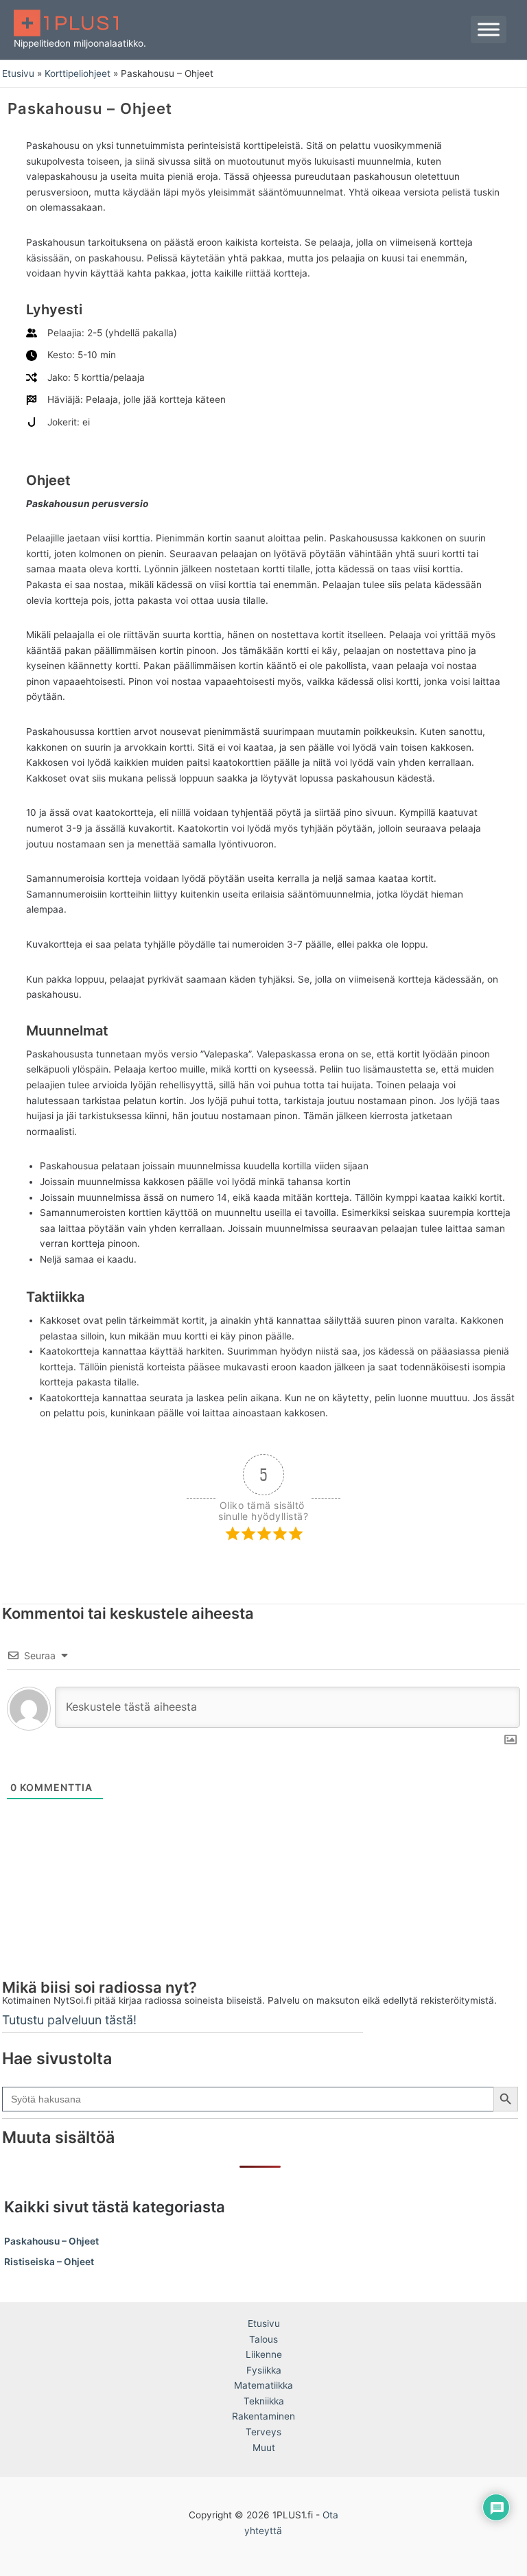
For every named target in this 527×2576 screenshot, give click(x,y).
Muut (264, 2448)
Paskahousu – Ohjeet (51, 2241)
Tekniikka (264, 2401)
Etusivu (264, 2323)
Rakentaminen (263, 2416)
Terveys (263, 2432)
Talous (263, 2339)
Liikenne (264, 2354)
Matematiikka (263, 2385)
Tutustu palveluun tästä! (69, 2020)
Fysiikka (264, 2370)
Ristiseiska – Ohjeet (49, 2262)
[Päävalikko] (489, 30)
